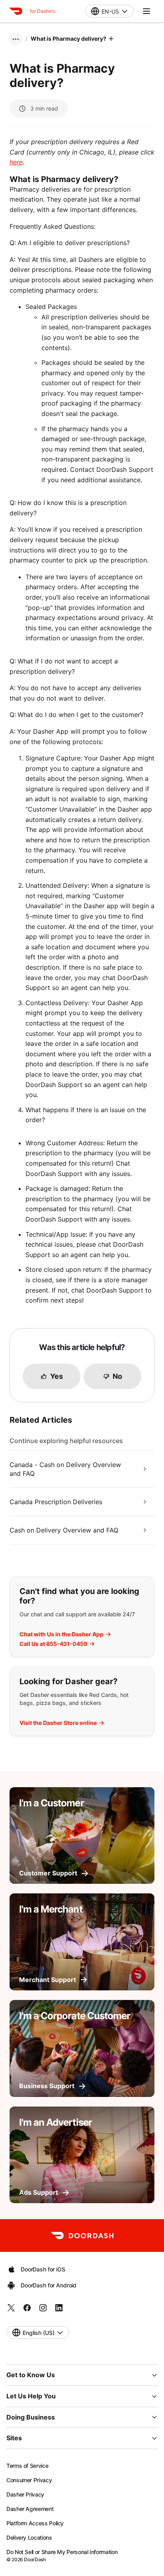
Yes (57, 1376)
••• (16, 39)
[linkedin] (59, 2310)
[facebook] (27, 2310)
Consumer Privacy (29, 2480)
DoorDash (35, 2559)
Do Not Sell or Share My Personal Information (62, 2552)
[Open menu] (146, 11)
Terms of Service (27, 2466)
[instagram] (43, 2310)
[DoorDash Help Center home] (16, 11)
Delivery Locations (29, 2537)
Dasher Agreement (30, 2509)
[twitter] (11, 2310)
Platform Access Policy (35, 2523)
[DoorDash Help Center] (82, 2235)
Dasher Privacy (25, 2494)
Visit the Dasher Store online (58, 1723)
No (117, 1376)
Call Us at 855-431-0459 (53, 1644)
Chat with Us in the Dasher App (61, 1634)
